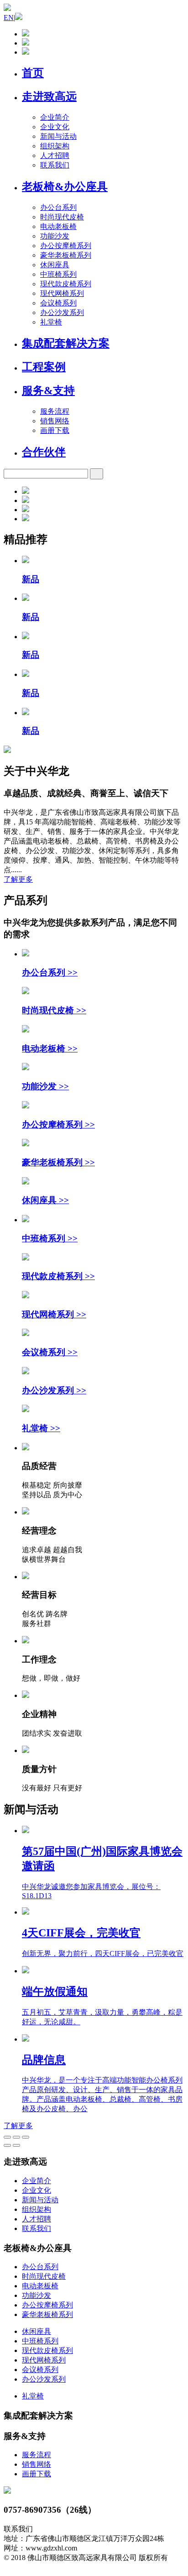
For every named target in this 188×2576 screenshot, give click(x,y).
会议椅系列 (58, 303)
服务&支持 (48, 391)
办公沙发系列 (62, 312)
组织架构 (55, 146)
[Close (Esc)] (7, 2137)
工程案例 (44, 367)
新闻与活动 (58, 136)
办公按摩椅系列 (66, 246)
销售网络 (55, 421)
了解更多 (18, 879)
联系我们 (55, 165)
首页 (33, 73)
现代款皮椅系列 (66, 284)
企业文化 (55, 127)
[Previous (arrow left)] (7, 2145)
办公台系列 (58, 207)
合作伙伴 (44, 452)
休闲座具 (55, 265)
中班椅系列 (58, 274)
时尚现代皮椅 (62, 217)
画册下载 (55, 430)
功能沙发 (55, 236)
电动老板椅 (58, 226)
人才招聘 (55, 155)
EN (9, 18)
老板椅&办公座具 (65, 187)
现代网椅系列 (62, 293)
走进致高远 (49, 97)
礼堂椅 (51, 322)
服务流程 (55, 411)
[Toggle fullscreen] (16, 2137)
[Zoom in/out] (26, 2137)
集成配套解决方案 (66, 343)
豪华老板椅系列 (66, 255)
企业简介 (55, 117)
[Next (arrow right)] (16, 2145)
